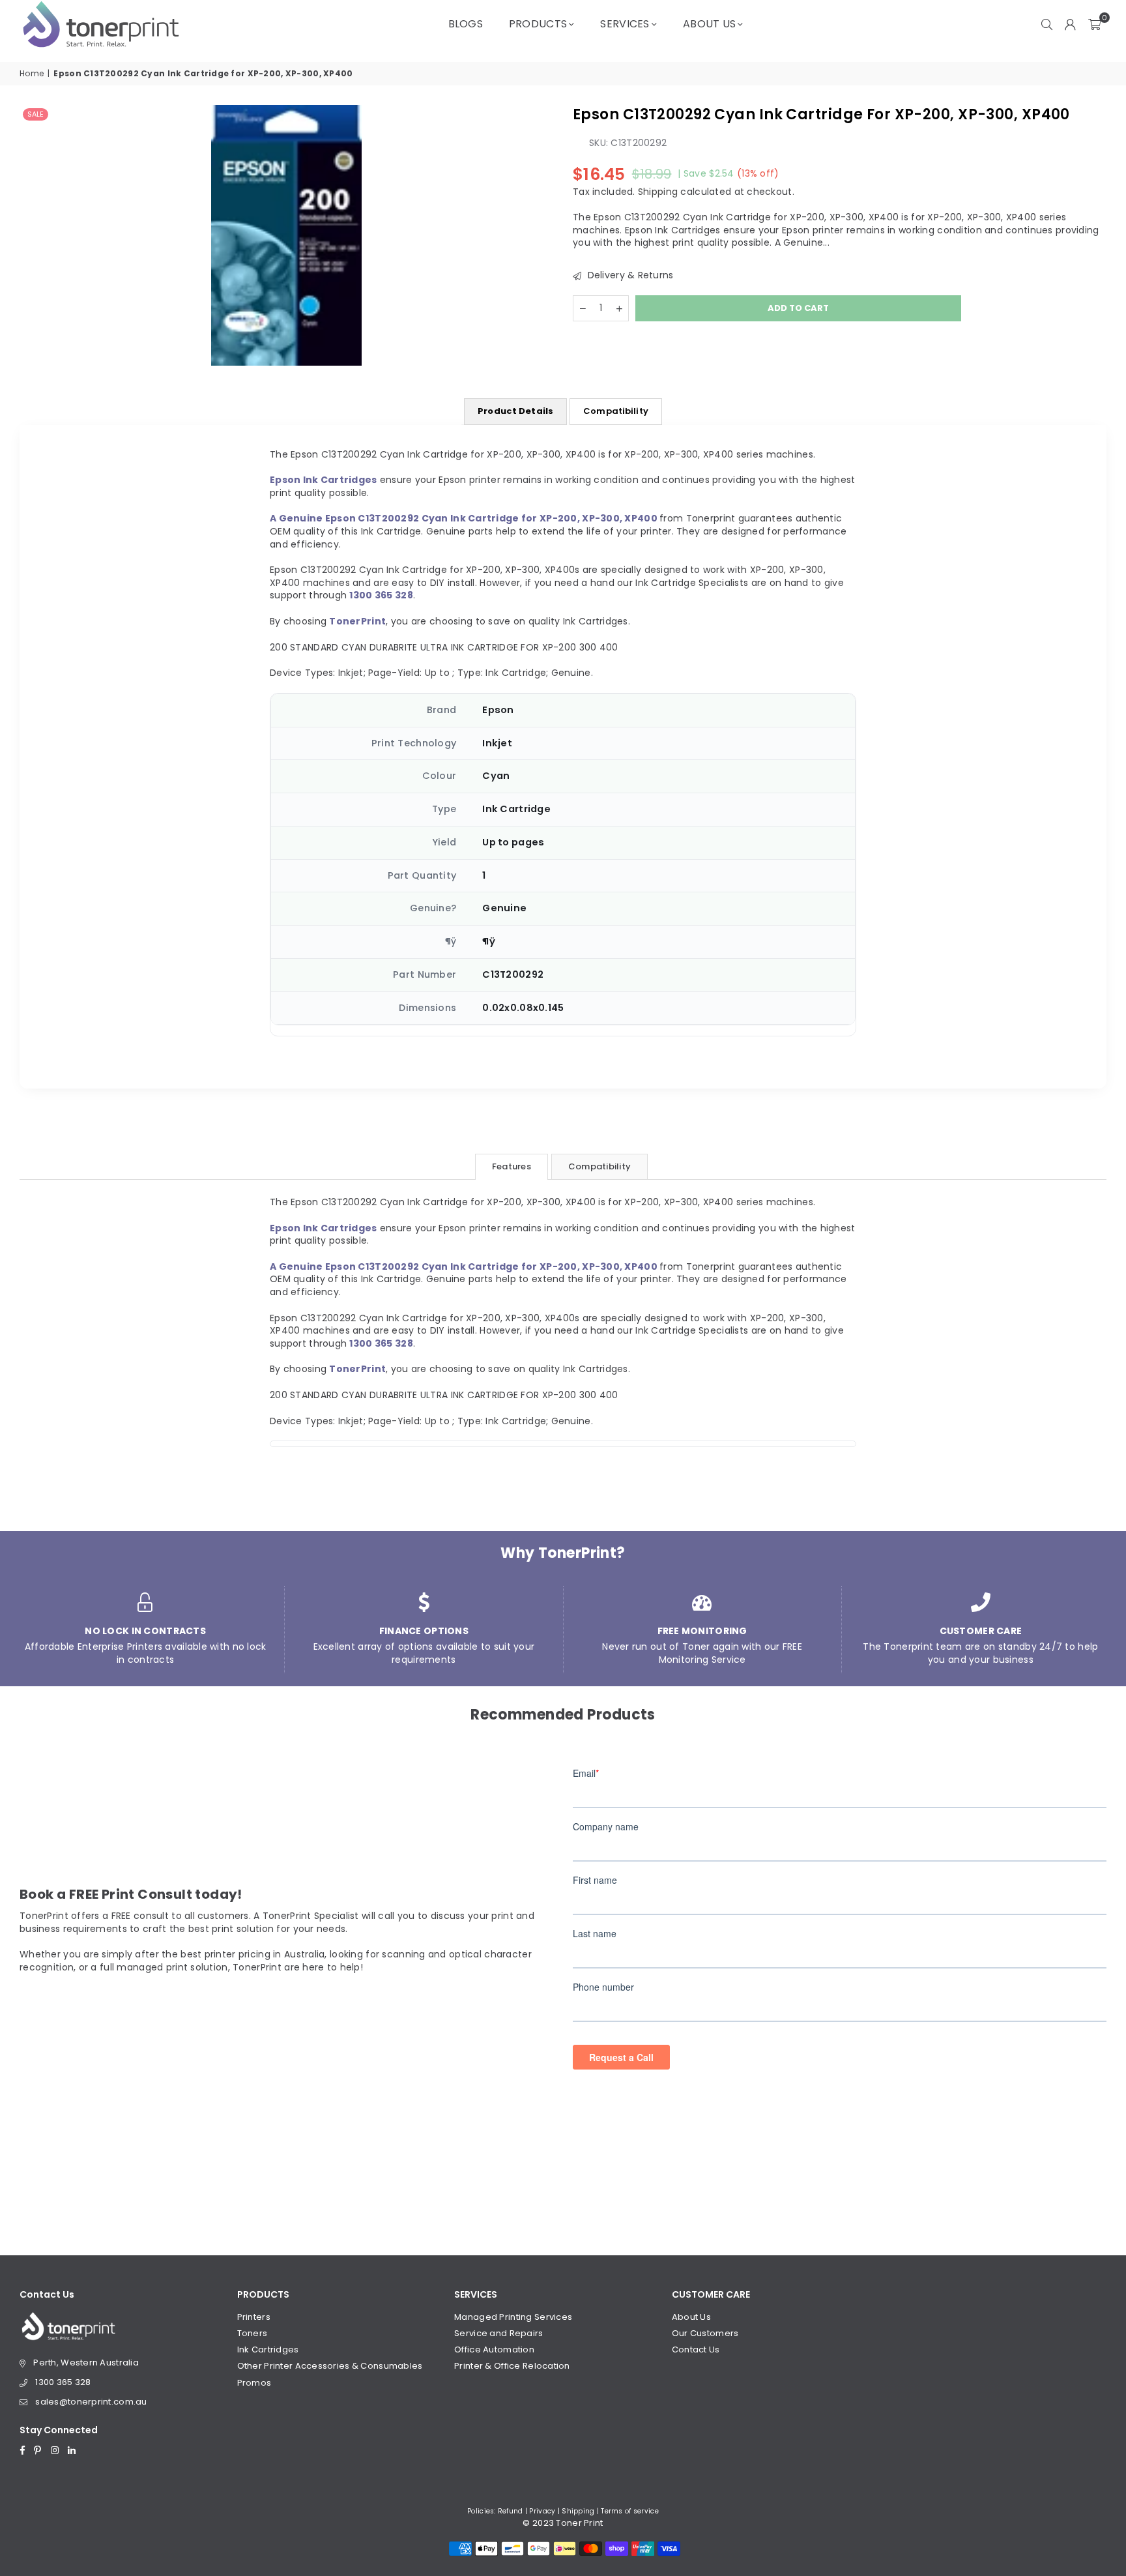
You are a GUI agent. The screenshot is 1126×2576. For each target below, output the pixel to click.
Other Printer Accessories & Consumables (330, 2366)
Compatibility (616, 411)
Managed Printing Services (513, 2317)
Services (625, 24)
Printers (254, 2317)
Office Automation (494, 2349)
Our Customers (705, 2333)
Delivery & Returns (629, 275)
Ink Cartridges (268, 2349)
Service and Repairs (498, 2333)
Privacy (542, 2511)
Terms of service (629, 2511)
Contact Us (696, 2349)
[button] (1094, 24)
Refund (511, 2511)
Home (32, 74)
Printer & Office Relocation (512, 2366)
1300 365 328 (63, 2382)
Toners (253, 2333)
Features (512, 1166)
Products (538, 24)
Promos (254, 2383)
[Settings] (1071, 24)
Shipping (658, 191)
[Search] (1047, 24)
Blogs (466, 24)
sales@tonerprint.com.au (91, 2402)
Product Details (515, 411)
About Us (709, 24)
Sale (36, 114)
